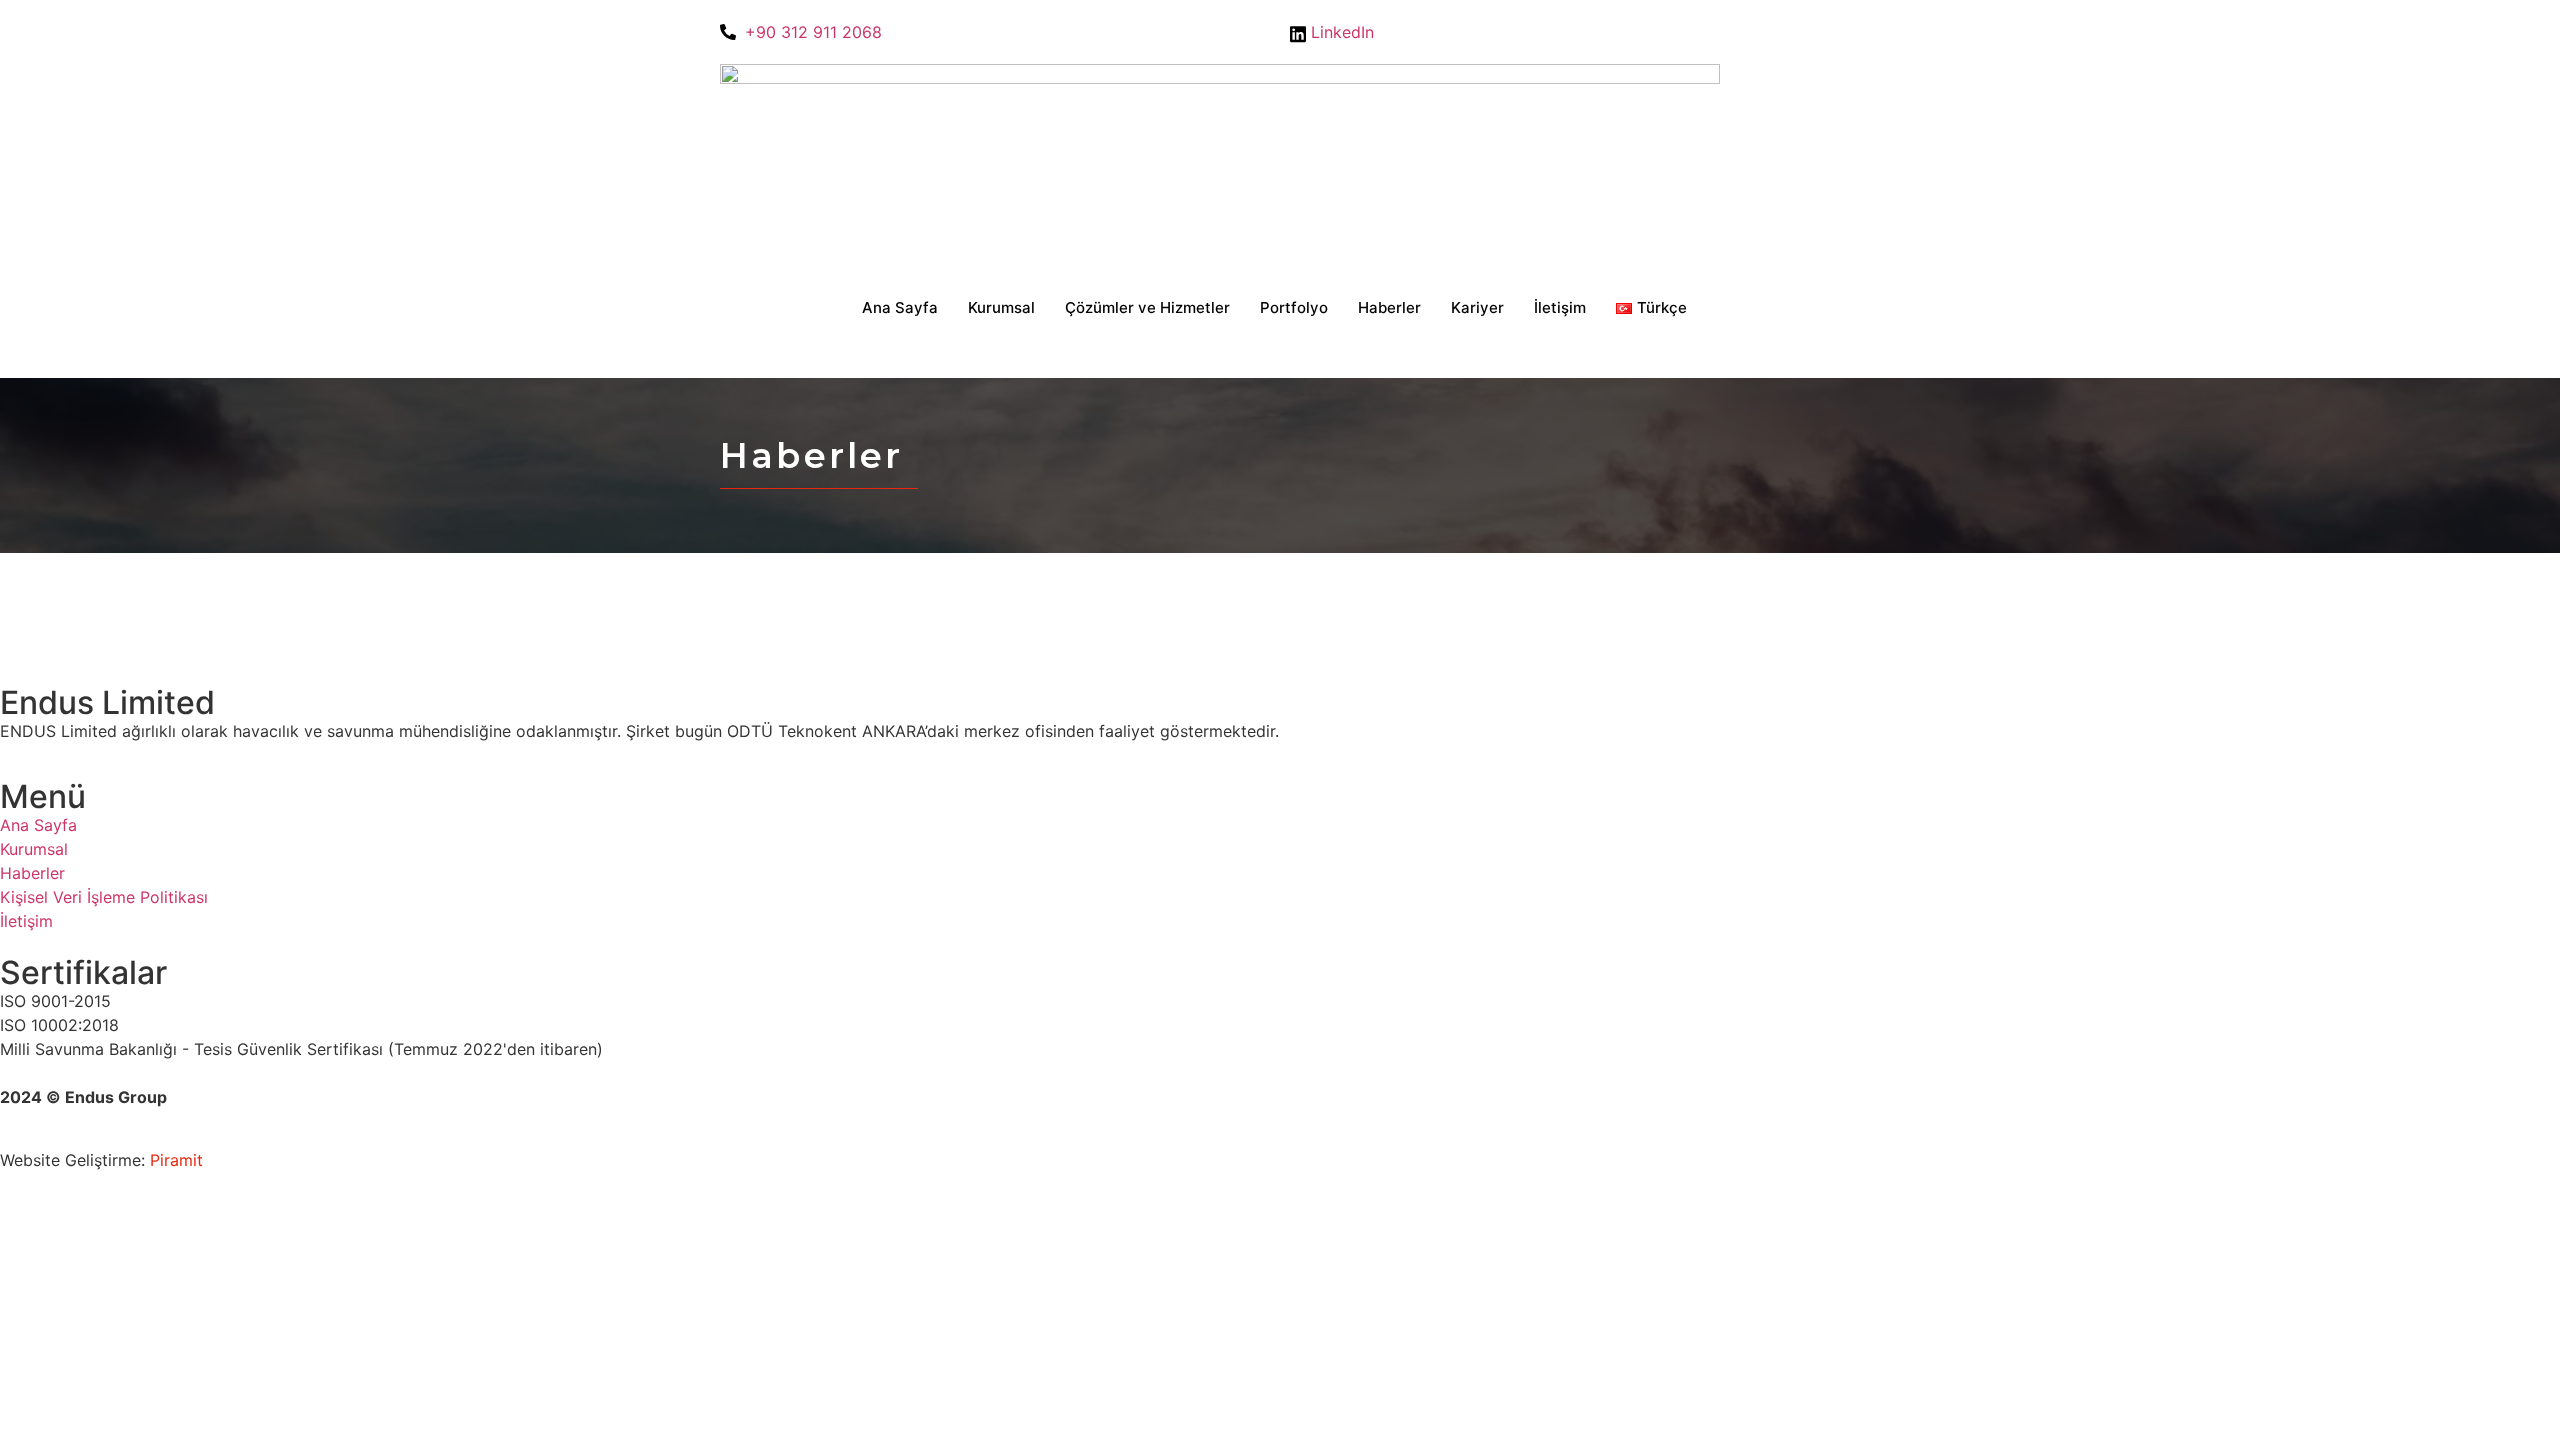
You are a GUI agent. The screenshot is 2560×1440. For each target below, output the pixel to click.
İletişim (1560, 307)
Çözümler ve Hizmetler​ (1147, 307)
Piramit (176, 1160)
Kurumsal (1001, 307)
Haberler (1389, 307)
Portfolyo (1294, 307)
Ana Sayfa (900, 307)
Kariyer (1477, 307)
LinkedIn (1340, 32)
